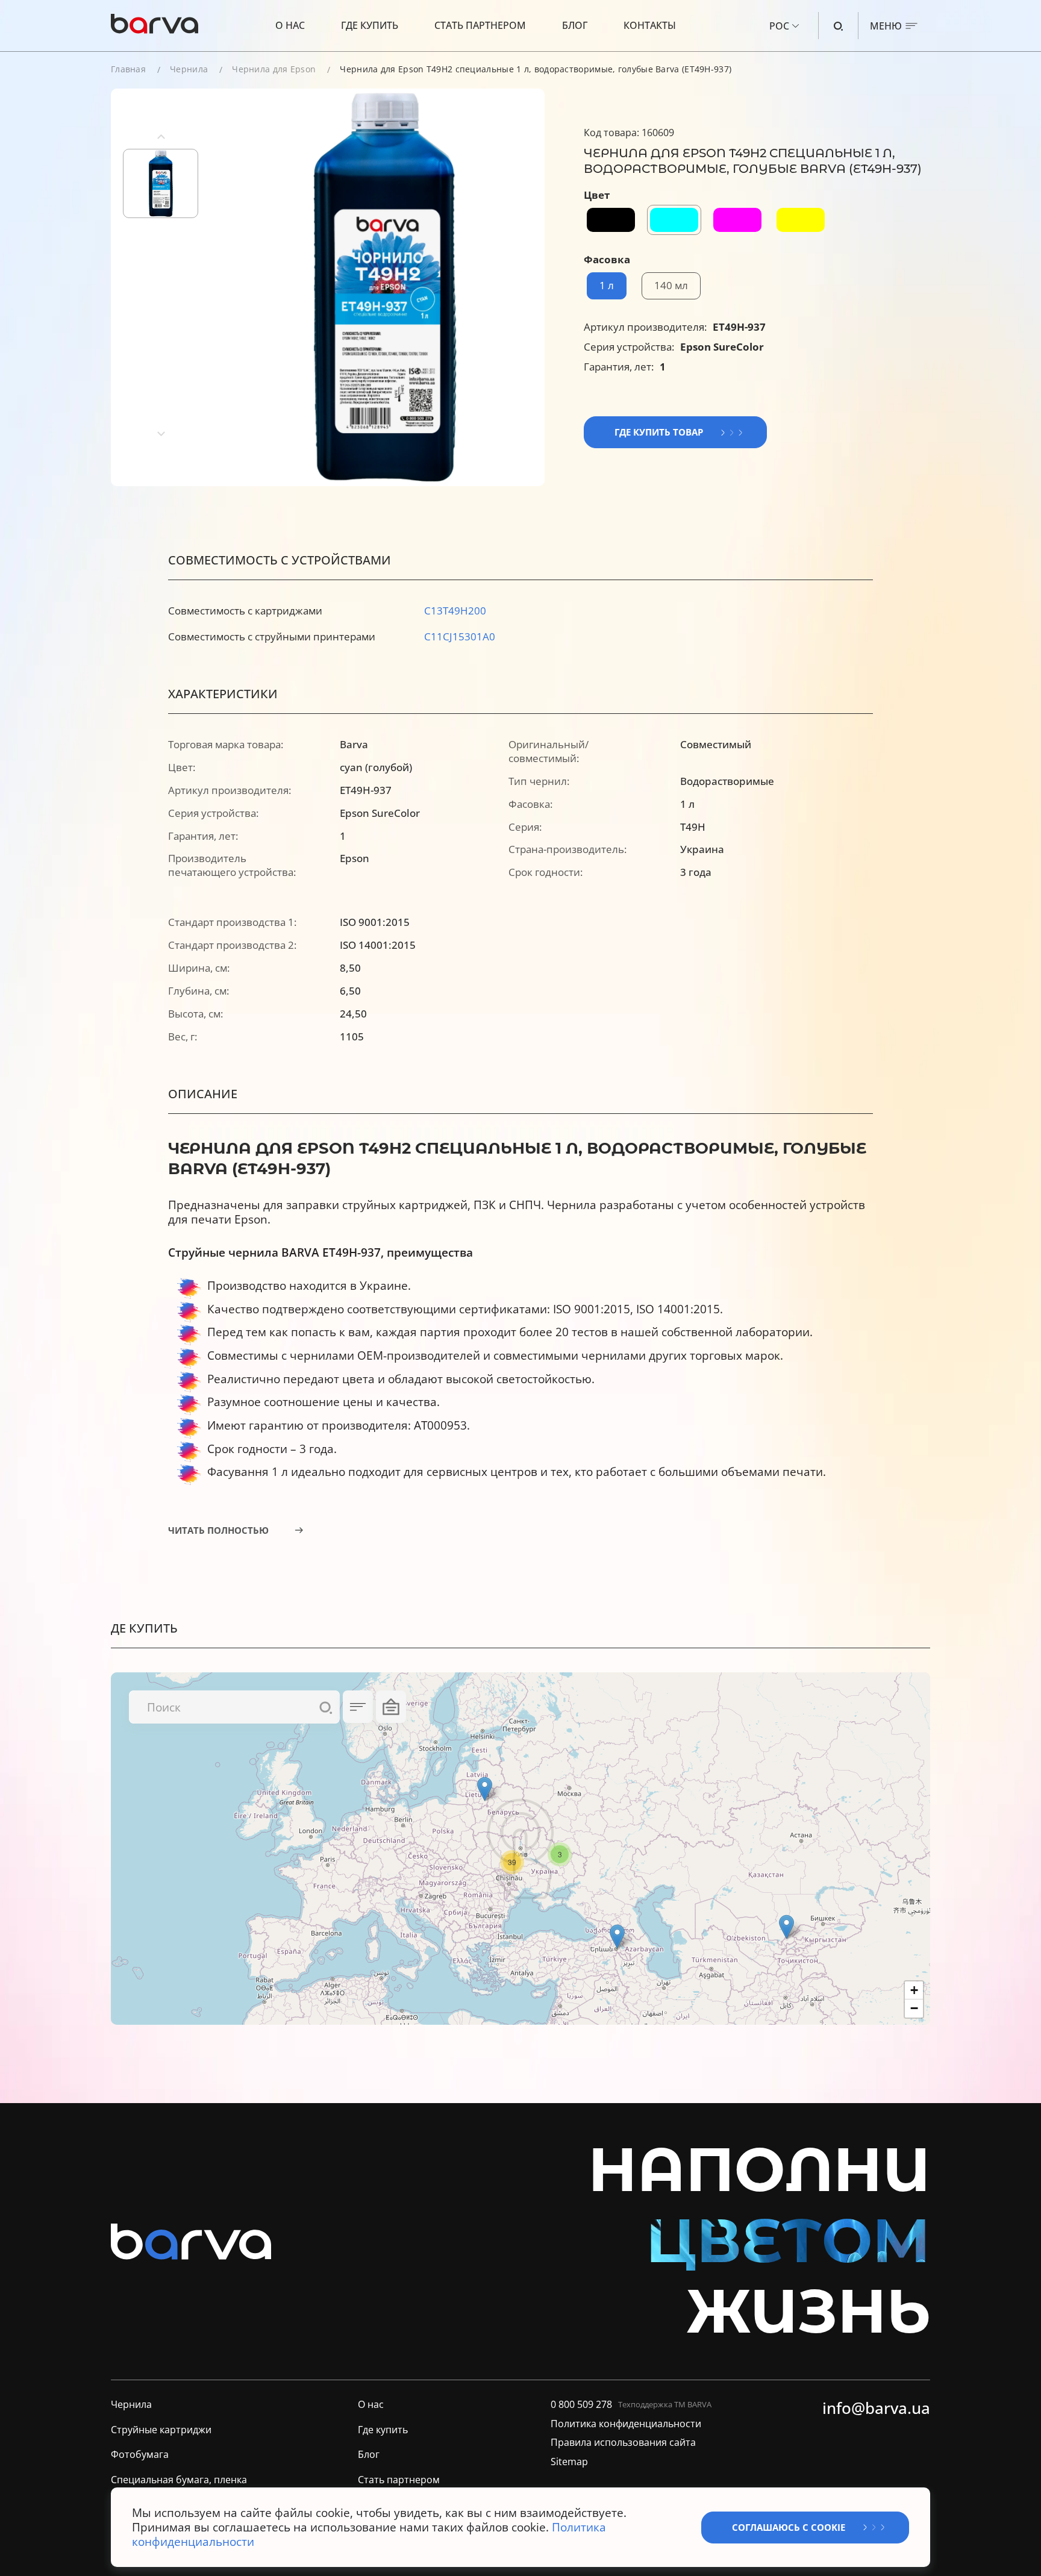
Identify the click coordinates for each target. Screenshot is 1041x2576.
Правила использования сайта (623, 2443)
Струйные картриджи (161, 2430)
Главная (128, 69)
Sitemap (569, 2462)
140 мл (671, 285)
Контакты (650, 25)
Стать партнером (480, 25)
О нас (290, 25)
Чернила (189, 69)
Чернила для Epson (274, 69)
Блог (575, 25)
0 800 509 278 (581, 2405)
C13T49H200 (455, 611)
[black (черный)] (611, 220)
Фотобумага (140, 2455)
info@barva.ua (876, 2409)
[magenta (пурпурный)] (737, 220)
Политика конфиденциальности (626, 2424)
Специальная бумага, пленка (179, 2480)
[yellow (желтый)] (801, 220)
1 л (607, 285)
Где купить (370, 25)
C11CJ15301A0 (460, 636)
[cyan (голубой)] (674, 220)
